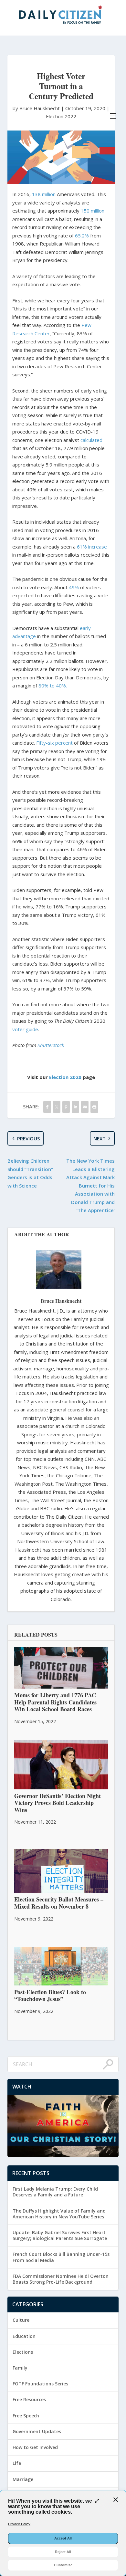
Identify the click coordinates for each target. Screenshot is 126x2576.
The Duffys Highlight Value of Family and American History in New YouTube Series (59, 2214)
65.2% (82, 236)
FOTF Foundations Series (40, 2384)
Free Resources (29, 2399)
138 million (44, 194)
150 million (93, 211)
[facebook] (47, 1107)
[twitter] (57, 1107)
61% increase (92, 547)
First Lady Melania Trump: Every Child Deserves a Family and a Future (55, 2192)
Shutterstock (51, 1045)
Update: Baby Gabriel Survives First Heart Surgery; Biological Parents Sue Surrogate (60, 2235)
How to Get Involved (35, 2447)
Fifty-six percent (54, 743)
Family (20, 2368)
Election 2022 (61, 116)
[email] (85, 1107)
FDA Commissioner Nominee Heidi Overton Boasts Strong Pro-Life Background (61, 2279)
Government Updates (37, 2431)
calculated (91, 440)
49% (74, 587)
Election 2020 (65, 1077)
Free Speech (26, 2416)
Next (100, 1138)
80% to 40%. (53, 686)
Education (24, 2336)
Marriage (23, 2479)
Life (17, 2463)
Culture (21, 2320)
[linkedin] (75, 1107)
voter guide (25, 1029)
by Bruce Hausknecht (37, 108)
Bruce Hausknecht (61, 1301)
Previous (28, 1138)
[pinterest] (66, 1107)
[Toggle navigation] (113, 116)
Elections (23, 2352)
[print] (94, 1107)
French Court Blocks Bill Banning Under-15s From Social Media (61, 2257)
